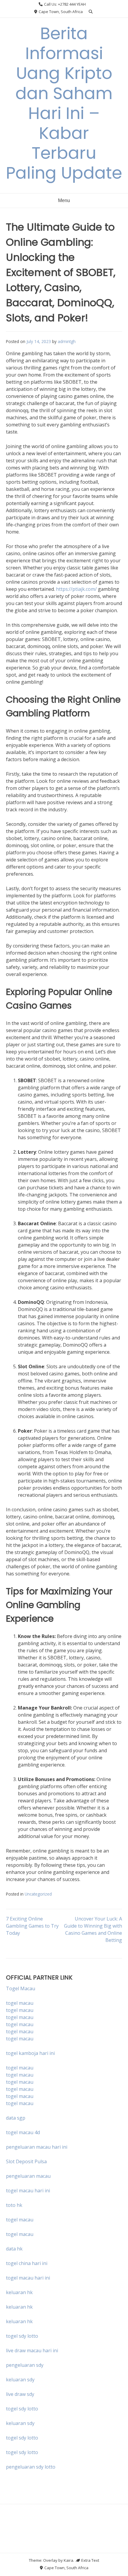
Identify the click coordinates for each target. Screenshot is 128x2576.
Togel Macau (21, 1988)
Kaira (68, 2560)
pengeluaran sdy (25, 2365)
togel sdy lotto (22, 2409)
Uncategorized (38, 1894)
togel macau (20, 2010)
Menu (64, 200)
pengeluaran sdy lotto (31, 2467)
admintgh (67, 341)
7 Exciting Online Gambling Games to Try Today (32, 1926)
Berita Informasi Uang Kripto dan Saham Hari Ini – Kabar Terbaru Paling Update (64, 103)
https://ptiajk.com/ (76, 589)
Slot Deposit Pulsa (26, 2161)
